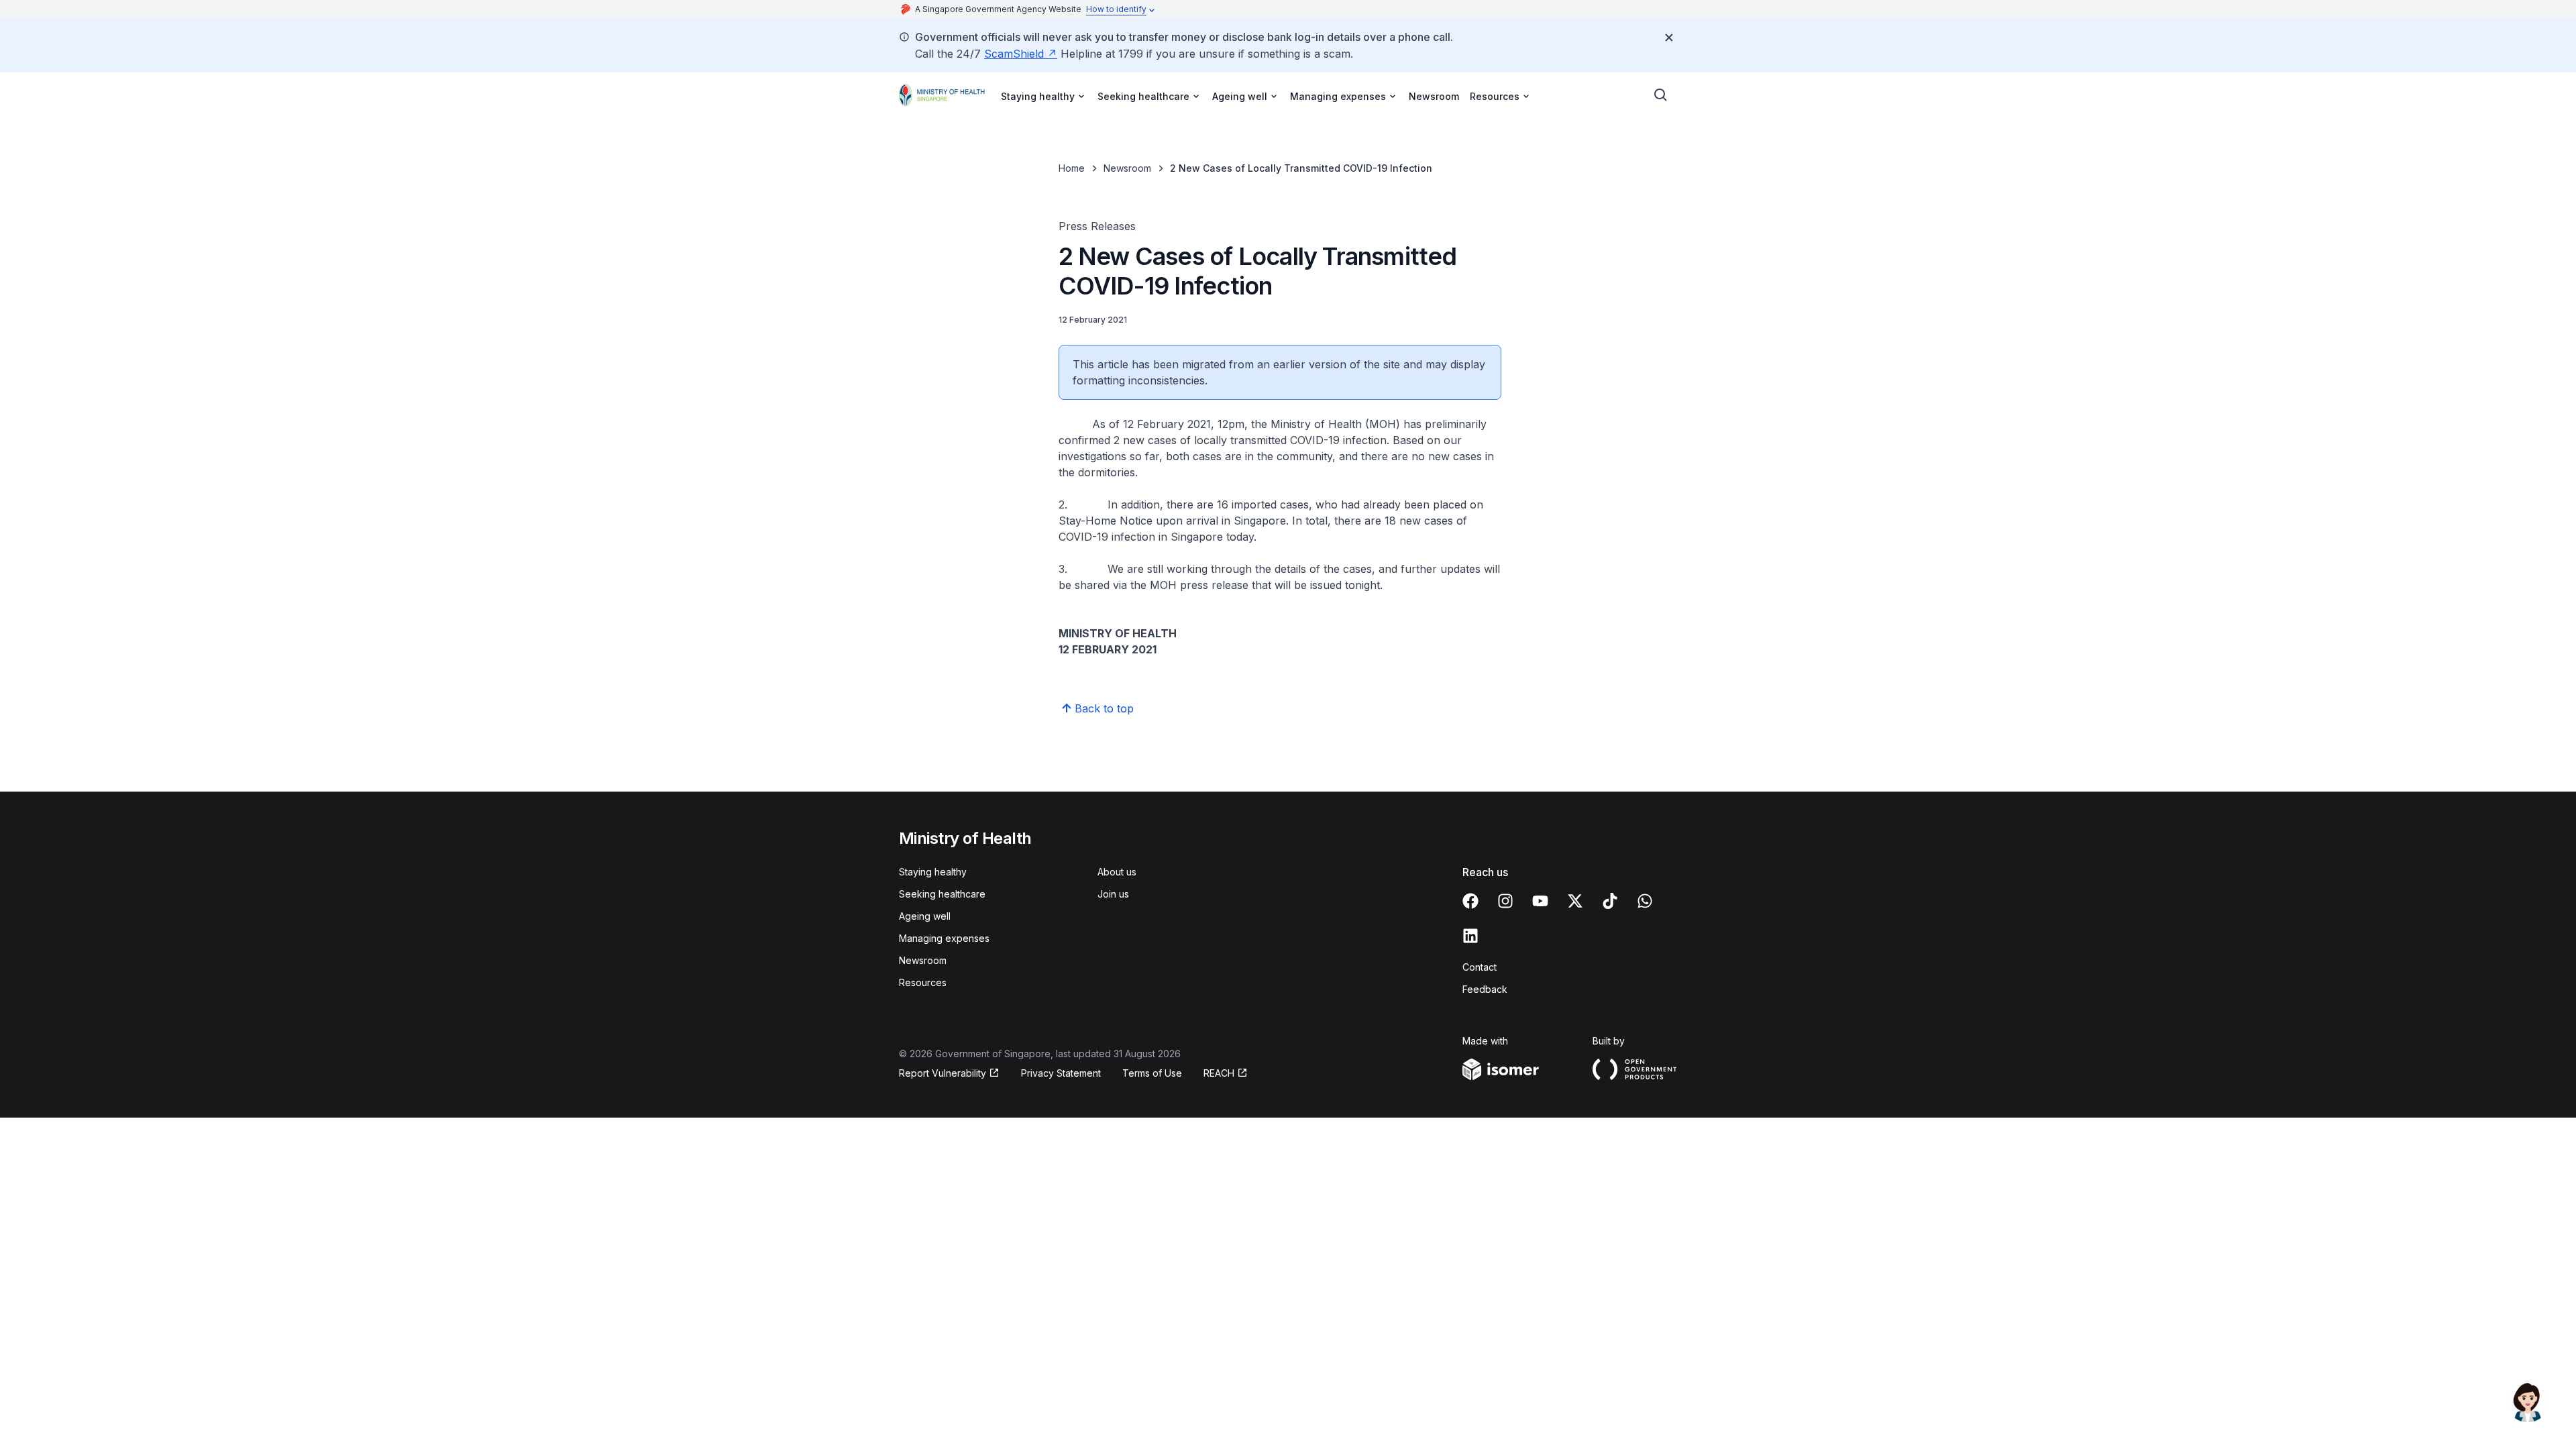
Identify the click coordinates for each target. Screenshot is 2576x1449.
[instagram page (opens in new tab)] (1505, 901)
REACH (1226, 1074)
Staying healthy (933, 872)
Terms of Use (1152, 1073)
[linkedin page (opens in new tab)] (1470, 936)
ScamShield (1021, 54)
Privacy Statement (1061, 1073)
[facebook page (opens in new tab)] (1470, 901)
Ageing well (925, 916)
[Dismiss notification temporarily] (1669, 38)
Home (1072, 168)
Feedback (1485, 989)
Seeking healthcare (942, 894)
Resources (923, 982)
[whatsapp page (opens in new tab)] (1645, 901)
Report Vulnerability (943, 1074)
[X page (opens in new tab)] (1575, 901)
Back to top (1104, 708)
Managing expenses (944, 938)
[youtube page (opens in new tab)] (1540, 901)
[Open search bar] (1661, 95)
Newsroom (1434, 96)
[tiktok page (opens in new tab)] (1610, 901)
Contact (1480, 967)
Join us (1113, 894)
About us (1117, 872)
